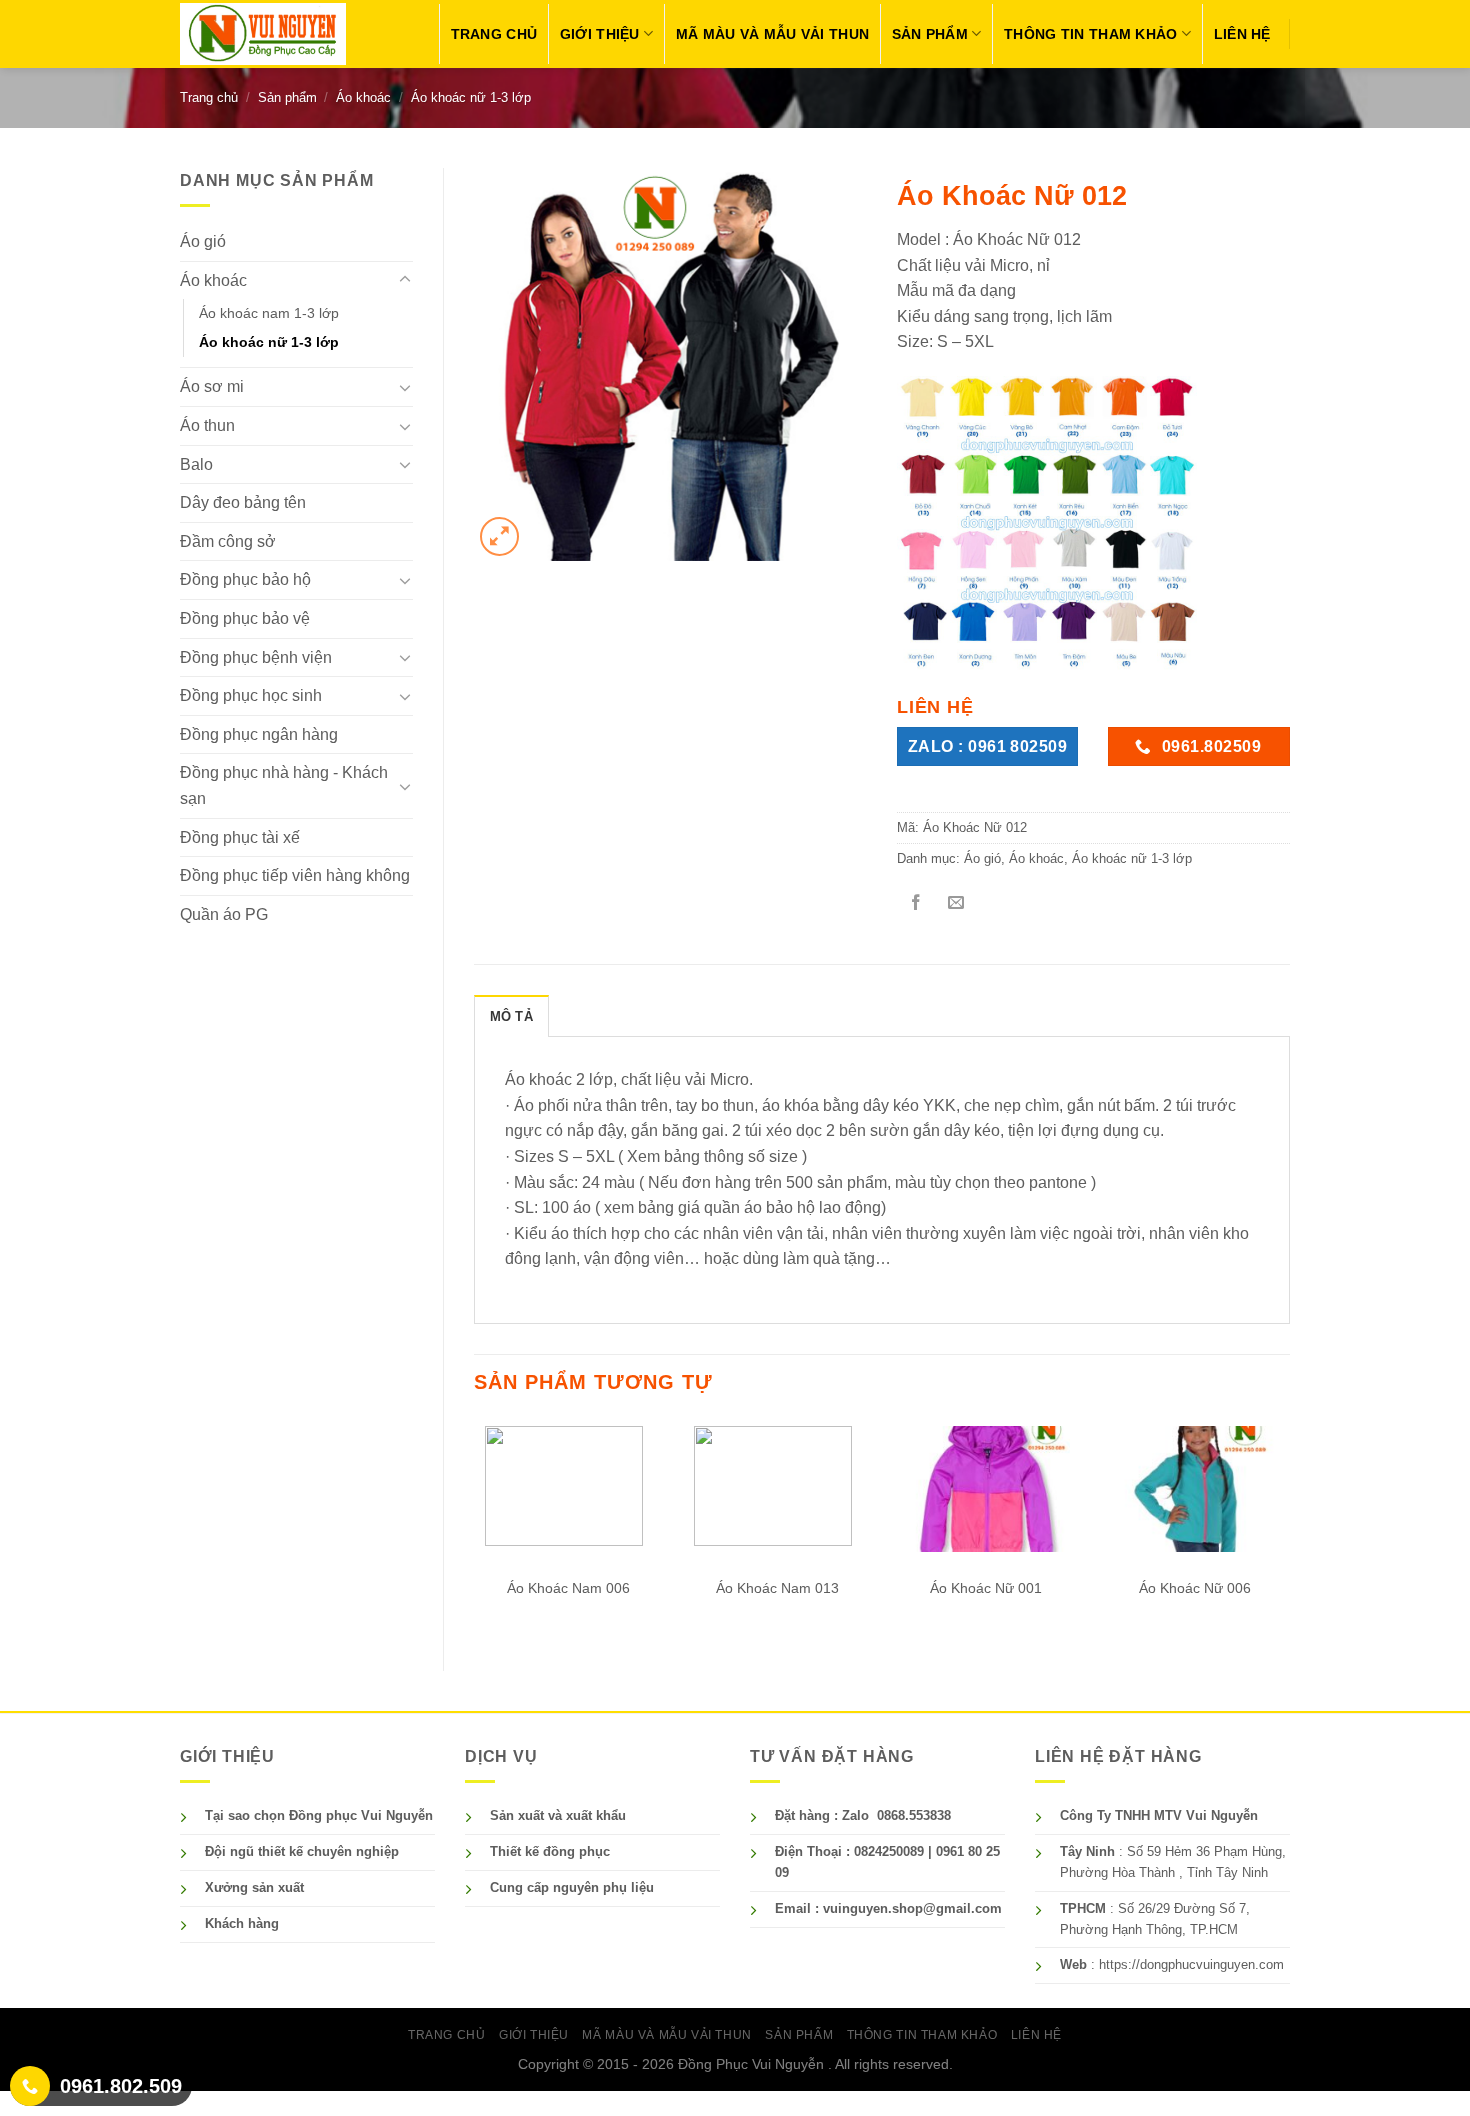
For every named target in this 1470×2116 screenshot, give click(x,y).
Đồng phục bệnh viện (256, 657)
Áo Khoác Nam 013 (777, 1588)
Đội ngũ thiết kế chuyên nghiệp (302, 1851)
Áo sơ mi (212, 386)
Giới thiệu (600, 34)
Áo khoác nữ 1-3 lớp (471, 97)
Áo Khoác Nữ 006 (1195, 1588)
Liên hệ (1242, 34)
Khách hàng (242, 1923)
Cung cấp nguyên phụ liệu (572, 1887)
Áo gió (203, 241)
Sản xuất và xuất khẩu (558, 1815)
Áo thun (207, 425)
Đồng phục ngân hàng (259, 734)
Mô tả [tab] (511, 1016)
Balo (196, 464)
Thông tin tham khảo (1090, 34)
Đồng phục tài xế (240, 837)
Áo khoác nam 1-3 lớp (269, 313)
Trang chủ (494, 34)
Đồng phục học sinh (251, 695)
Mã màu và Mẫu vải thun (772, 34)
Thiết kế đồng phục (550, 1851)
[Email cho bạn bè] (956, 904)
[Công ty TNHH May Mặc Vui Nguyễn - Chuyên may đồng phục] (263, 33)
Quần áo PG (224, 914)
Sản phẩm (930, 34)
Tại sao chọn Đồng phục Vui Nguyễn (319, 1815)
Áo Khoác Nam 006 (568, 1588)
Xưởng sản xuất (254, 1887)
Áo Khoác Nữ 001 (986, 1588)
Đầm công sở (228, 541)
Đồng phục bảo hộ (245, 579)
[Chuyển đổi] (405, 280)
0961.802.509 (121, 2086)
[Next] (1289, 1528)
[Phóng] (499, 536)
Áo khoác (363, 97)
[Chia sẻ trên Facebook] (916, 904)
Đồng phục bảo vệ (245, 618)
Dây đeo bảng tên (243, 502)
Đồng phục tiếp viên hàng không (295, 875)
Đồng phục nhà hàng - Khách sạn (284, 785)
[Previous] (475, 1528)
